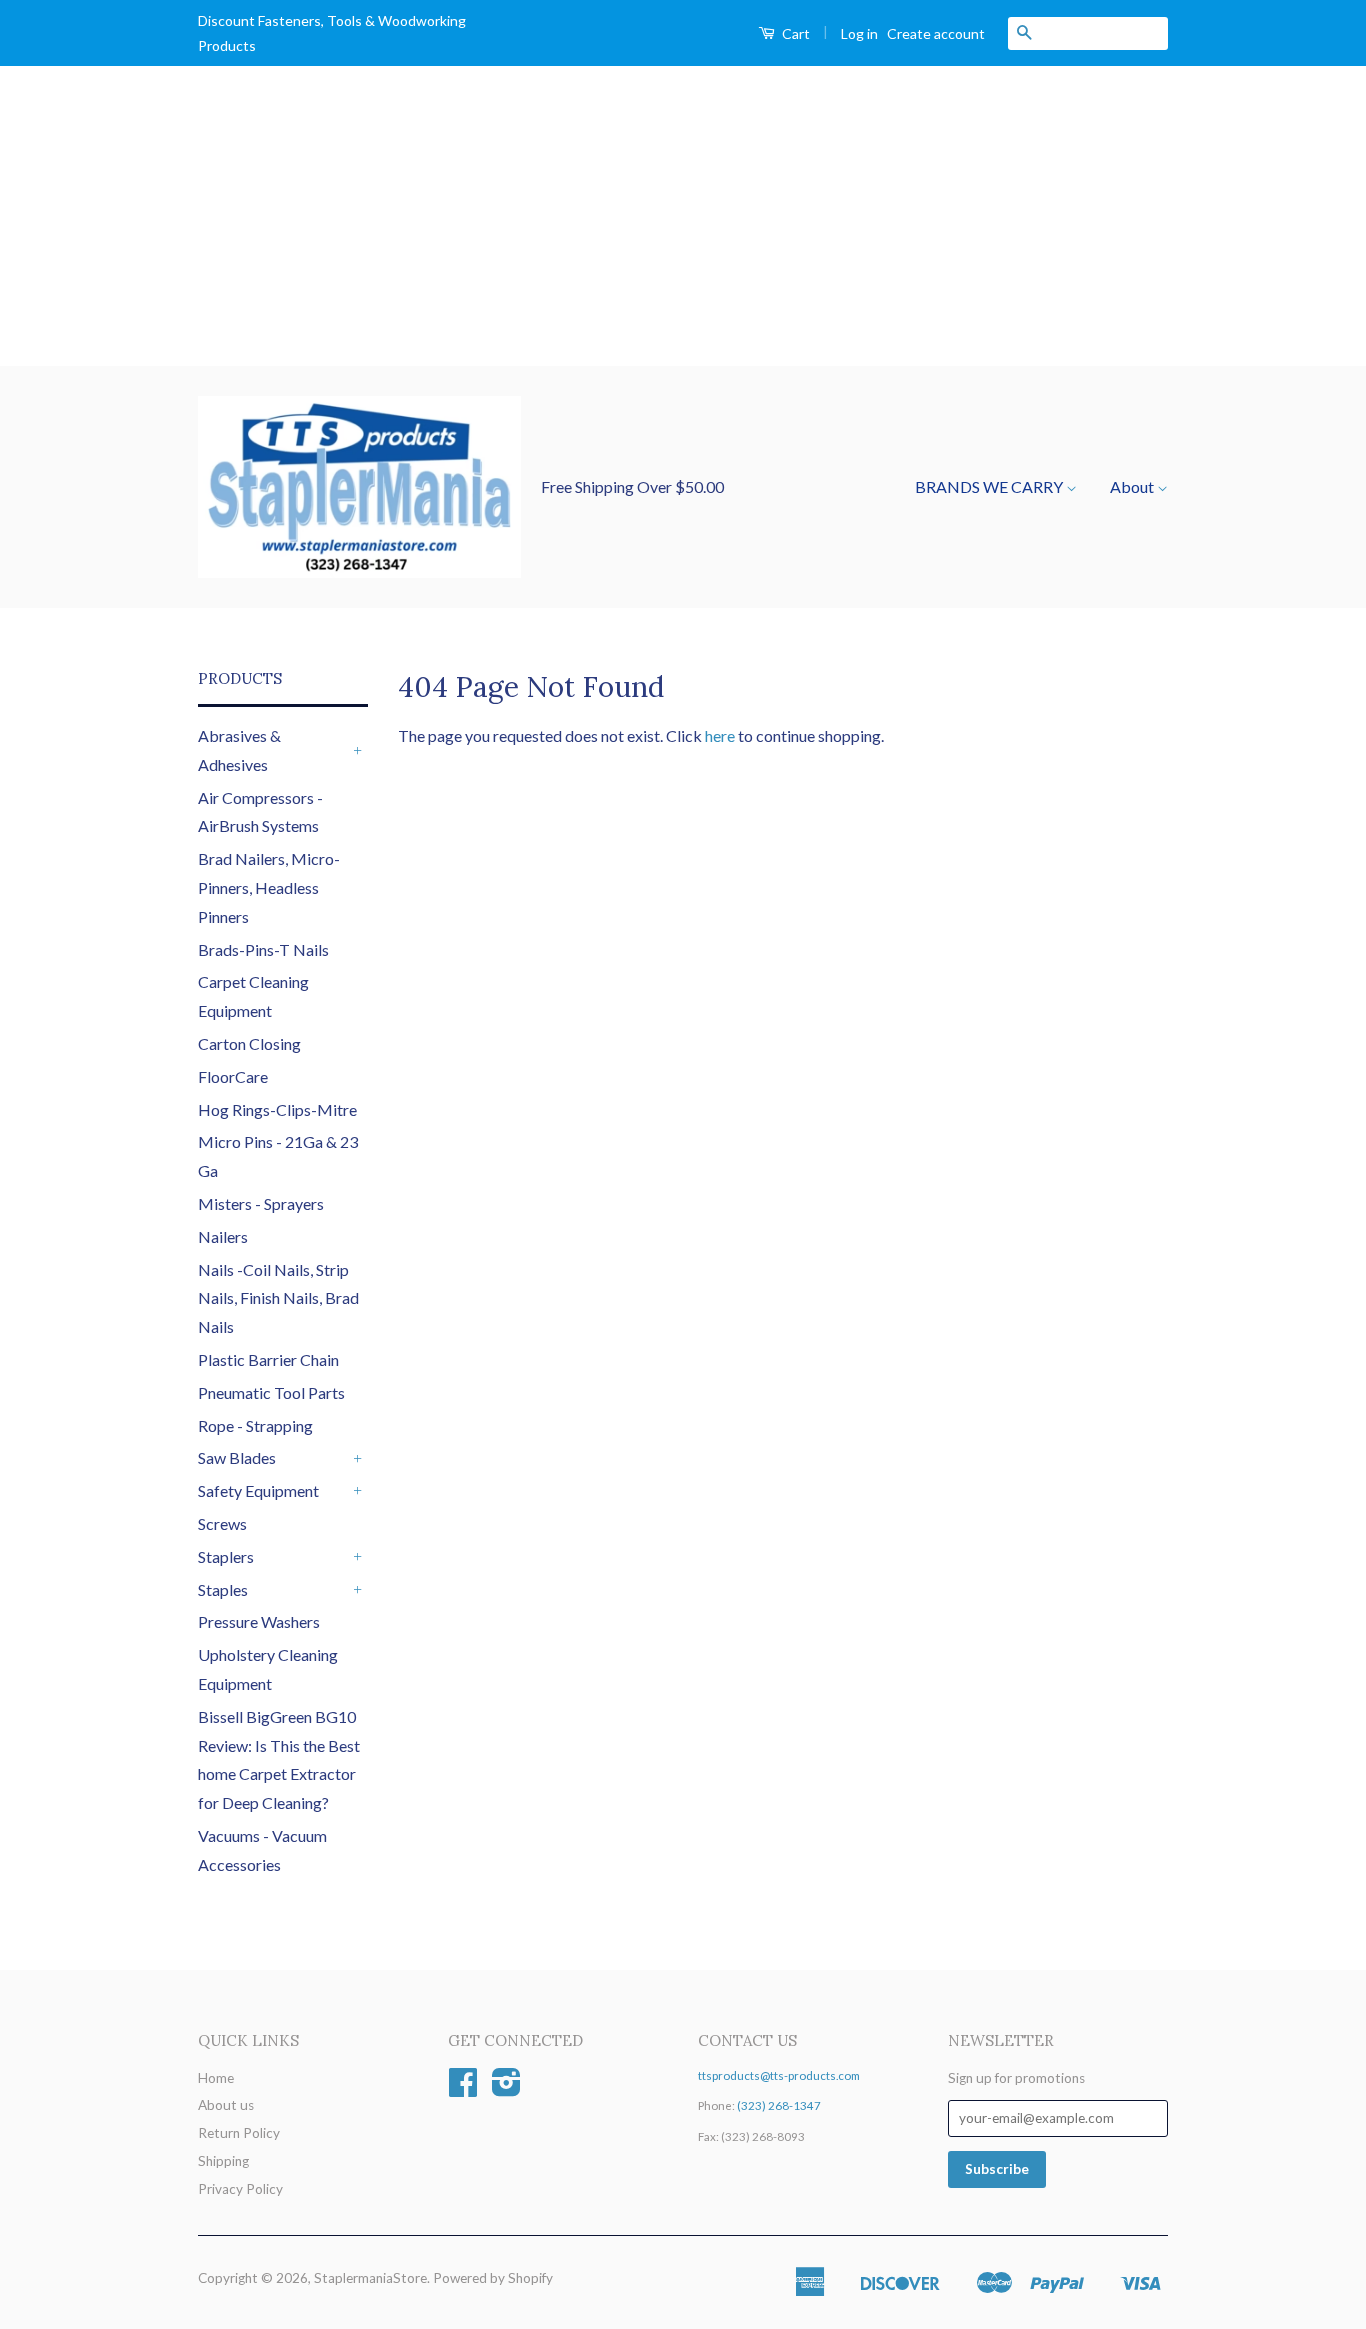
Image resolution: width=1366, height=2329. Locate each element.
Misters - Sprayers (261, 1203)
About (1133, 486)
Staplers (226, 1556)
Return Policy (239, 2133)
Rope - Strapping (255, 1425)
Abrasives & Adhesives (239, 750)
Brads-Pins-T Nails (263, 949)
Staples (223, 1589)
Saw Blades (237, 1457)
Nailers (223, 1236)
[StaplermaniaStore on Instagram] (506, 2089)
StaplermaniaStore (370, 2278)
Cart (794, 33)
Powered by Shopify (493, 2278)
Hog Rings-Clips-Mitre (277, 1109)
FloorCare (233, 1076)
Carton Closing (249, 1043)
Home (216, 2078)
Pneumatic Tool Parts (271, 1392)
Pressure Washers (259, 1621)
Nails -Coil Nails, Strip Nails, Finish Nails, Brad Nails (278, 1298)
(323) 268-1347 (779, 2105)
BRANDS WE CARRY (990, 486)
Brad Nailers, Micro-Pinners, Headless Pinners (269, 887)
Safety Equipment (258, 1490)
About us (226, 2105)
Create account (936, 33)
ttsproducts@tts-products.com (779, 2075)
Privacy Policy (240, 2189)
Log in (859, 33)
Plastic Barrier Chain (268, 1359)
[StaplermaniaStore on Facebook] (463, 2089)
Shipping (223, 2161)
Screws (222, 1523)
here (720, 735)
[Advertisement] (683, 216)
